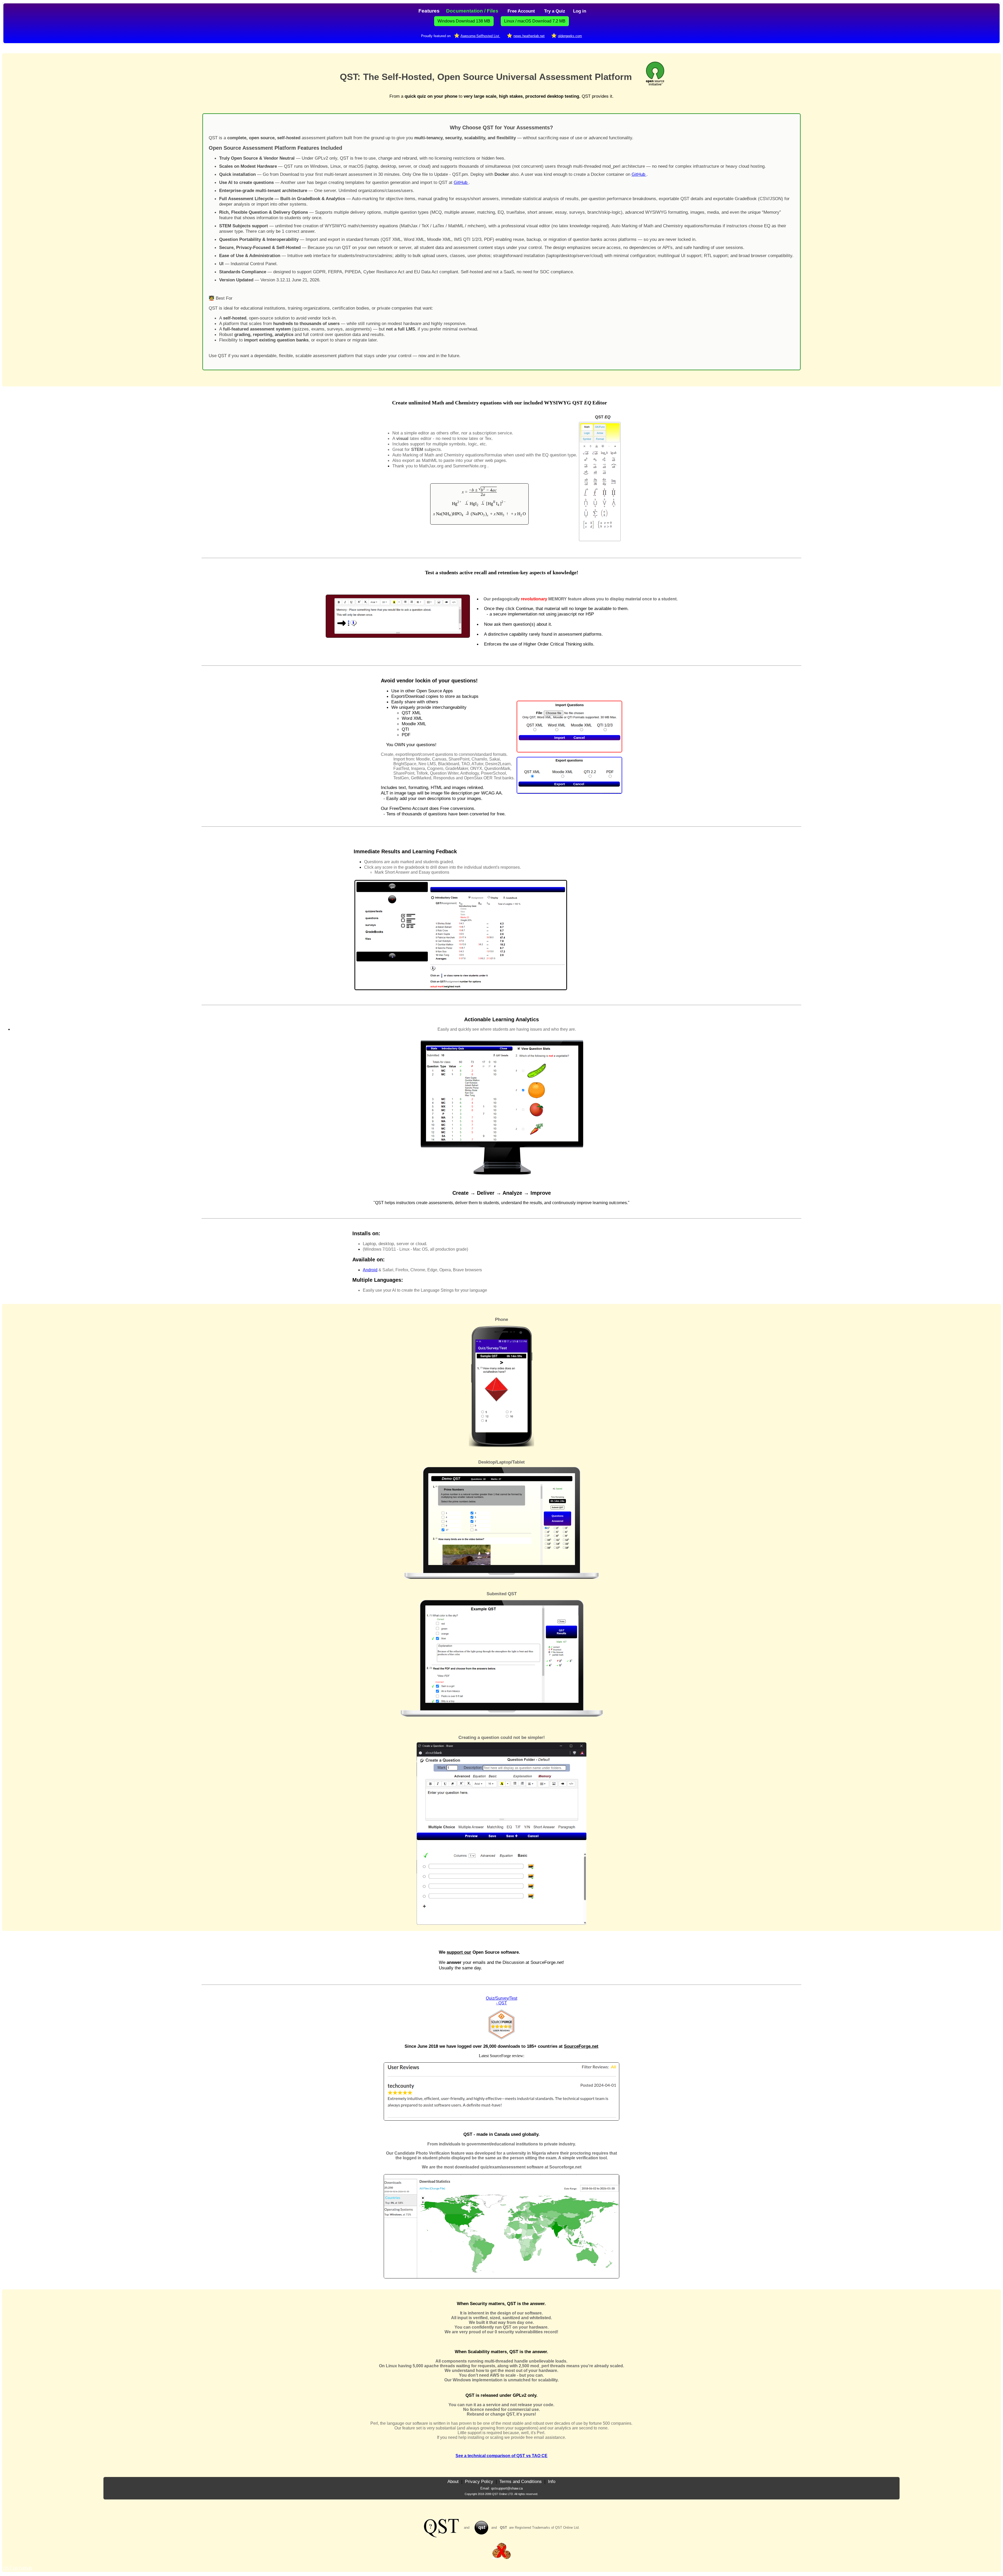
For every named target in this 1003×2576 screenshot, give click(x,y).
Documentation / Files (472, 11)
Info (552, 2481)
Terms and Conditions (521, 2481)
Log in (580, 11)
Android (370, 1270)
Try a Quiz (555, 11)
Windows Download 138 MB (464, 21)
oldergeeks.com (570, 36)
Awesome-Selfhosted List (480, 36)
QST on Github (17, 2568)
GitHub (639, 174)
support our (459, 1952)
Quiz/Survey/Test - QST (501, 2001)
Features (429, 11)
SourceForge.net (581, 2046)
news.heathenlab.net (529, 36)
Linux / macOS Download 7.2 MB (535, 21)
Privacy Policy (479, 2481)
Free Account (521, 11)
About (454, 2481)
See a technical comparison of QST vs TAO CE (501, 2456)
